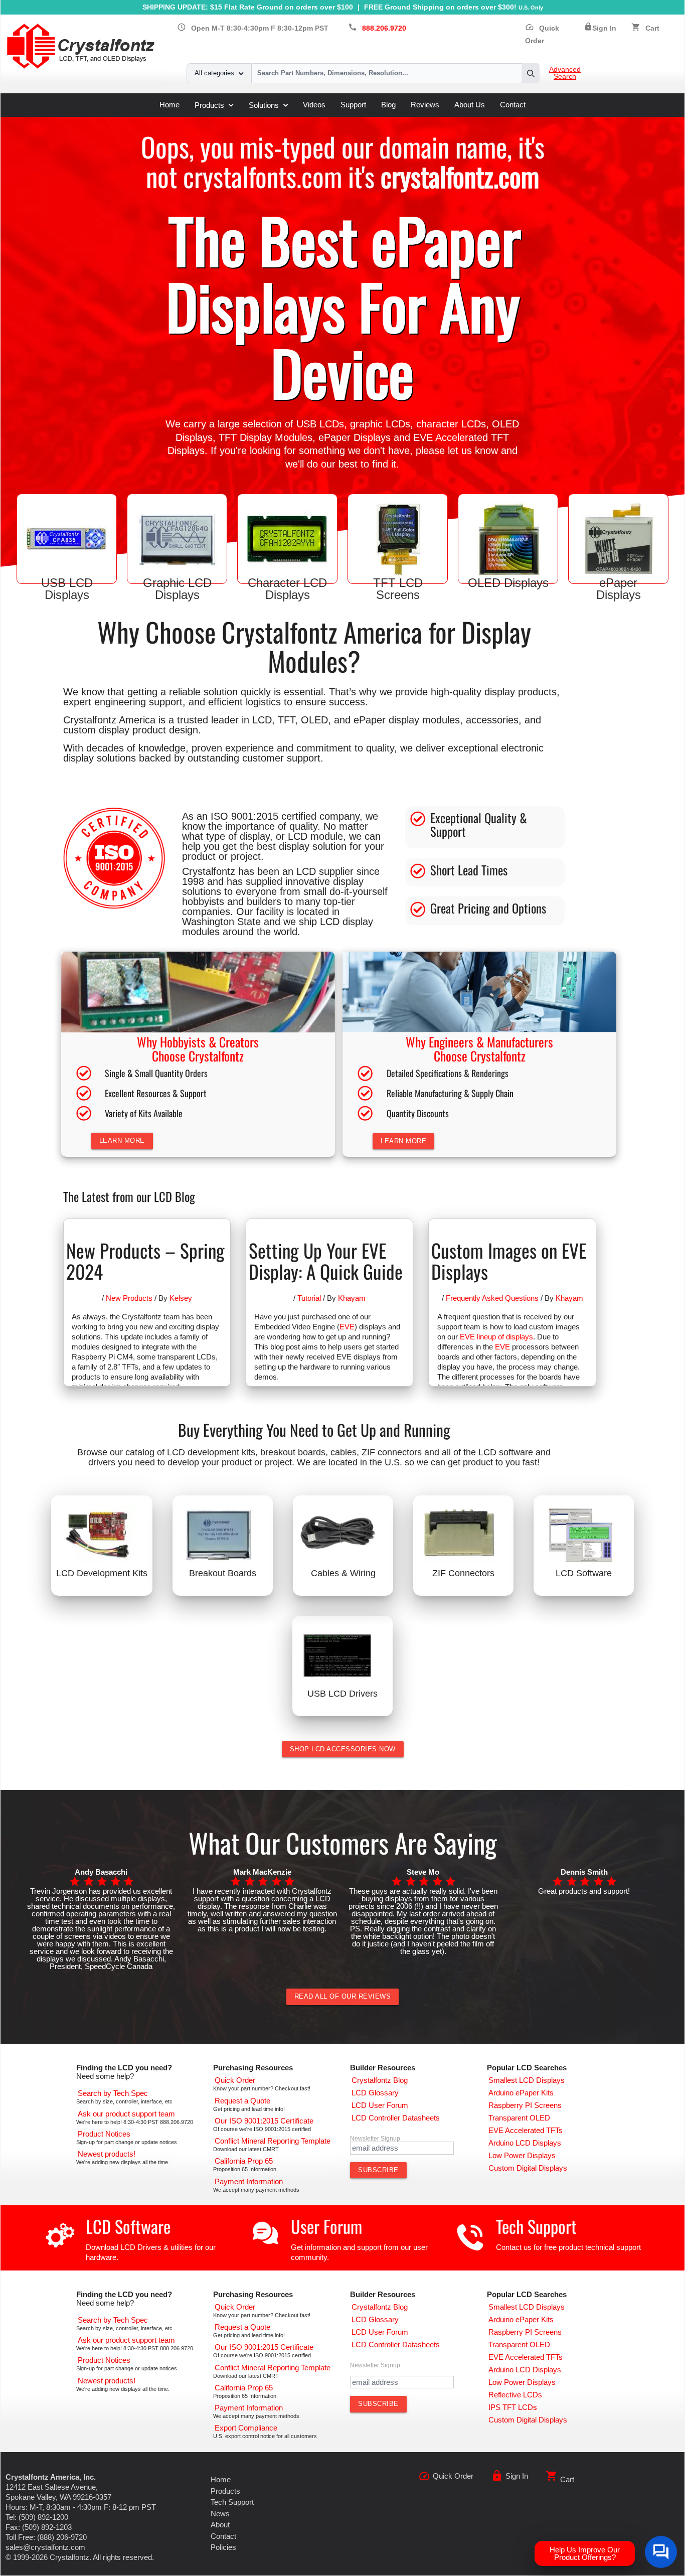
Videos (314, 105)
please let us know (457, 450)
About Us (470, 105)
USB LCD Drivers (342, 1694)
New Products (129, 1298)
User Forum (326, 2226)
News (220, 2514)
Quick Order (453, 2476)
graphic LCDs (380, 424)
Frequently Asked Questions (492, 1298)
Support (353, 105)
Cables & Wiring (343, 1573)
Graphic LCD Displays (177, 589)
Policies (223, 2547)
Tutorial (309, 1298)
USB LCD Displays (67, 589)
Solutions (264, 105)
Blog (388, 105)
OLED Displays (508, 583)
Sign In (604, 28)
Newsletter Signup (375, 2139)
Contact (513, 105)
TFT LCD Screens (398, 589)
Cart (652, 28)
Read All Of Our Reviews (343, 1996)
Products (209, 105)
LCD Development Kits (102, 1573)
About (220, 2525)
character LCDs (451, 424)
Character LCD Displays (287, 589)
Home (169, 105)
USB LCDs (320, 424)
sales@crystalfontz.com (45, 2547)
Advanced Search (565, 73)
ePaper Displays (355, 437)
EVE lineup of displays (496, 1337)
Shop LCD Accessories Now (343, 1749)
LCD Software (584, 1573)
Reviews (425, 105)
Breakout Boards (223, 1573)
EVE (347, 1327)
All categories (214, 73)
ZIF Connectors (463, 1573)
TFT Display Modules (266, 437)
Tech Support (536, 2226)
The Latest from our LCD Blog (129, 1196)
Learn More (122, 1141)
